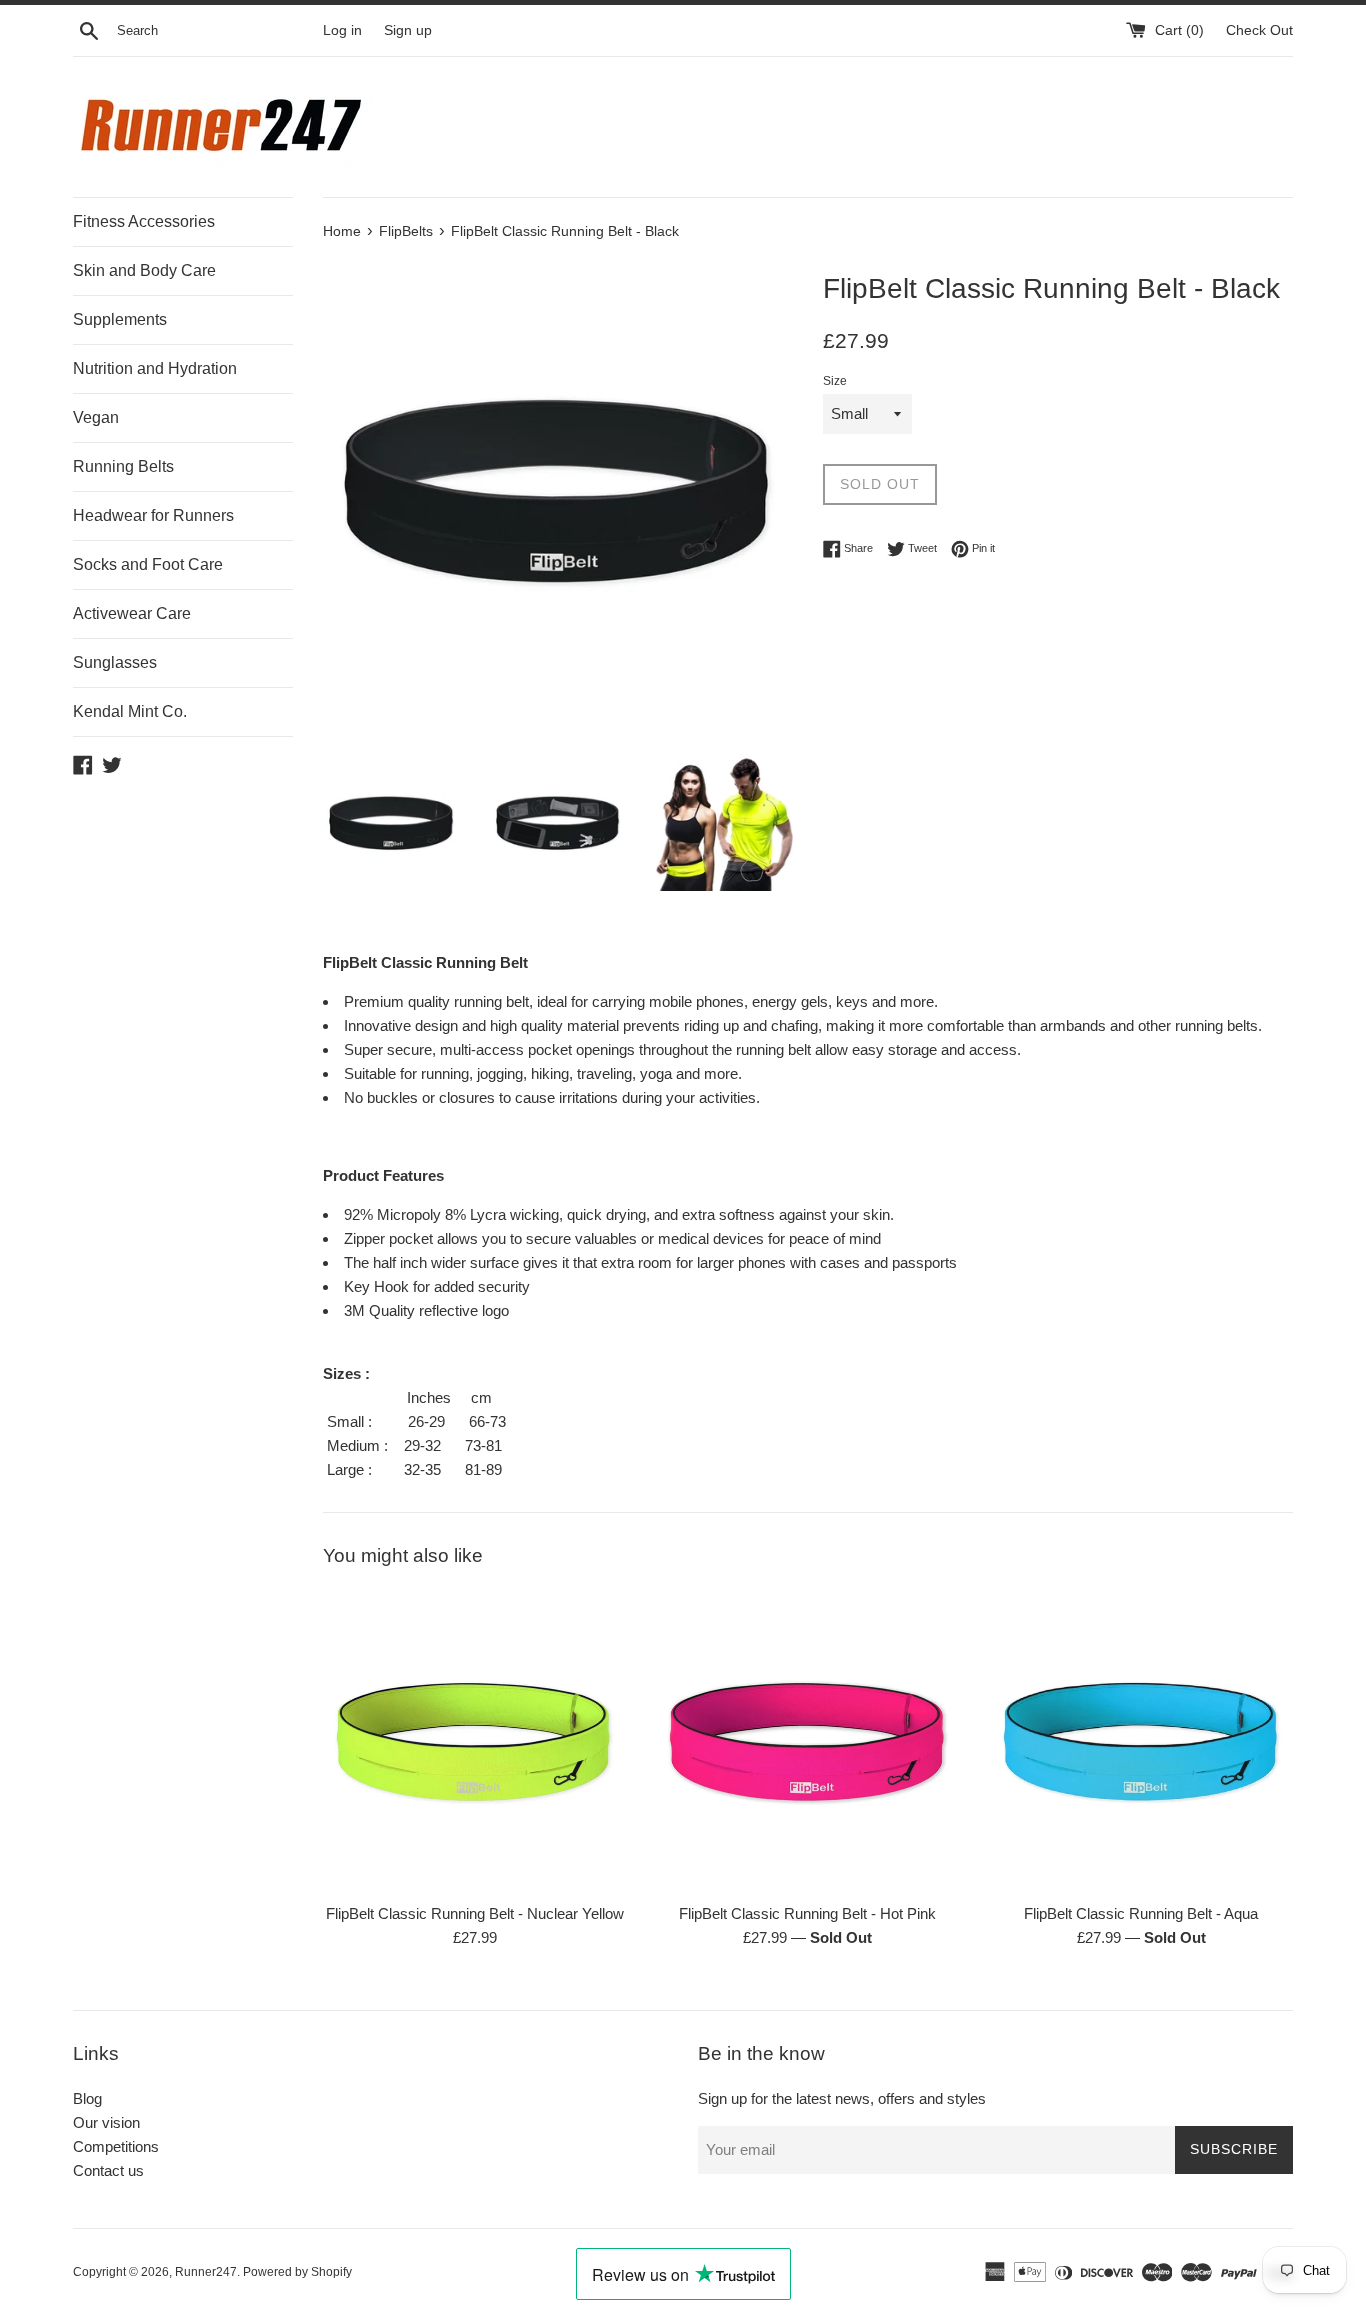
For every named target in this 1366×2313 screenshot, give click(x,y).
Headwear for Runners (153, 515)
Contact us (108, 2170)
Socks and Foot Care (148, 564)
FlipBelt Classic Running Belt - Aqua (1141, 1913)
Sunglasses (115, 662)
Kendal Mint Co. (130, 711)
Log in (342, 30)
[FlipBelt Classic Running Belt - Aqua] (1141, 1740)
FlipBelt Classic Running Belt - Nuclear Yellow (475, 1913)
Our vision (106, 2122)
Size (835, 381)
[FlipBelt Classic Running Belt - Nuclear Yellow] (474, 1740)
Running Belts (123, 466)
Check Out (1259, 30)
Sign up (408, 30)
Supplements (120, 319)
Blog (87, 2098)
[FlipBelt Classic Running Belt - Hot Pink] (807, 1740)
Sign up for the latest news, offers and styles (842, 2098)
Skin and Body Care (144, 270)
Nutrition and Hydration (155, 368)
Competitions (116, 2146)
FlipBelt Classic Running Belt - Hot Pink (807, 1913)
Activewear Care (132, 613)
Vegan (96, 417)
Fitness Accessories (144, 221)
